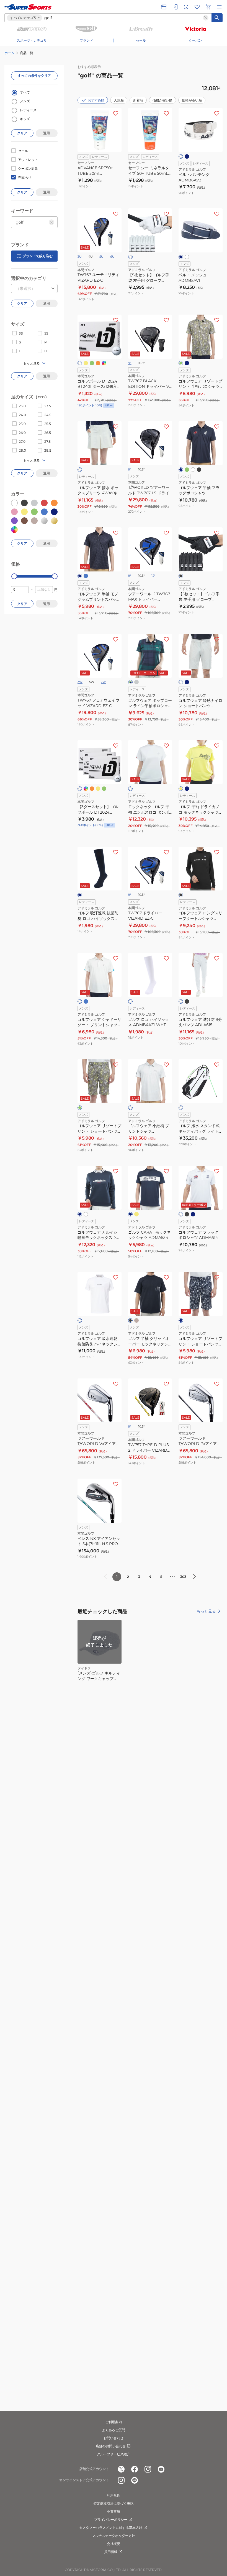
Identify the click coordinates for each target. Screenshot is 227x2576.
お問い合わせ (114, 2438)
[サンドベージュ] (136, 1320)
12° (154, 576)
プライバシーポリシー (111, 2520)
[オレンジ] (98, 363)
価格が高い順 (192, 100)
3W (80, 682)
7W (103, 682)
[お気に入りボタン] (116, 113)
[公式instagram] (148, 2469)
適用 (47, 133)
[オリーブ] (181, 363)
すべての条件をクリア (34, 76)
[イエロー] (86, 363)
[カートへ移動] (208, 7)
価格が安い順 (162, 100)
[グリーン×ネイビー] (130, 682)
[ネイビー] (187, 156)
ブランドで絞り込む (38, 256)
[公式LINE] (135, 2480)
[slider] (14, 576)
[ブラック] (199, 470)
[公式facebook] (135, 2469)
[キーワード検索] (217, 18)
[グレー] (136, 682)
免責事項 (114, 2512)
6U (112, 257)
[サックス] (86, 576)
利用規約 (114, 2495)
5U (101, 257)
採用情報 (111, 2552)
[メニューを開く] (219, 7)
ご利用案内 (114, 2422)
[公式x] (121, 2469)
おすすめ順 (96, 100)
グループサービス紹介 (114, 2454)
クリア (22, 133)
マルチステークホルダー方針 (114, 2536)
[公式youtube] (161, 2469)
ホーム (9, 53)
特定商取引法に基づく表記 (114, 2503)
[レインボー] (104, 363)
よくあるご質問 (114, 2430)
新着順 (138, 100)
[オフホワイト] (181, 682)
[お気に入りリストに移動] (197, 7)
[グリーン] (92, 363)
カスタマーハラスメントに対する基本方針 (111, 2528)
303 (183, 1577)
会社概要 (114, 2544)
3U (80, 257)
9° (130, 363)
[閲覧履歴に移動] (186, 7)
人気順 (119, 100)
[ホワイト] (181, 156)
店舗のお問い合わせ (111, 2446)
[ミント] (187, 470)
